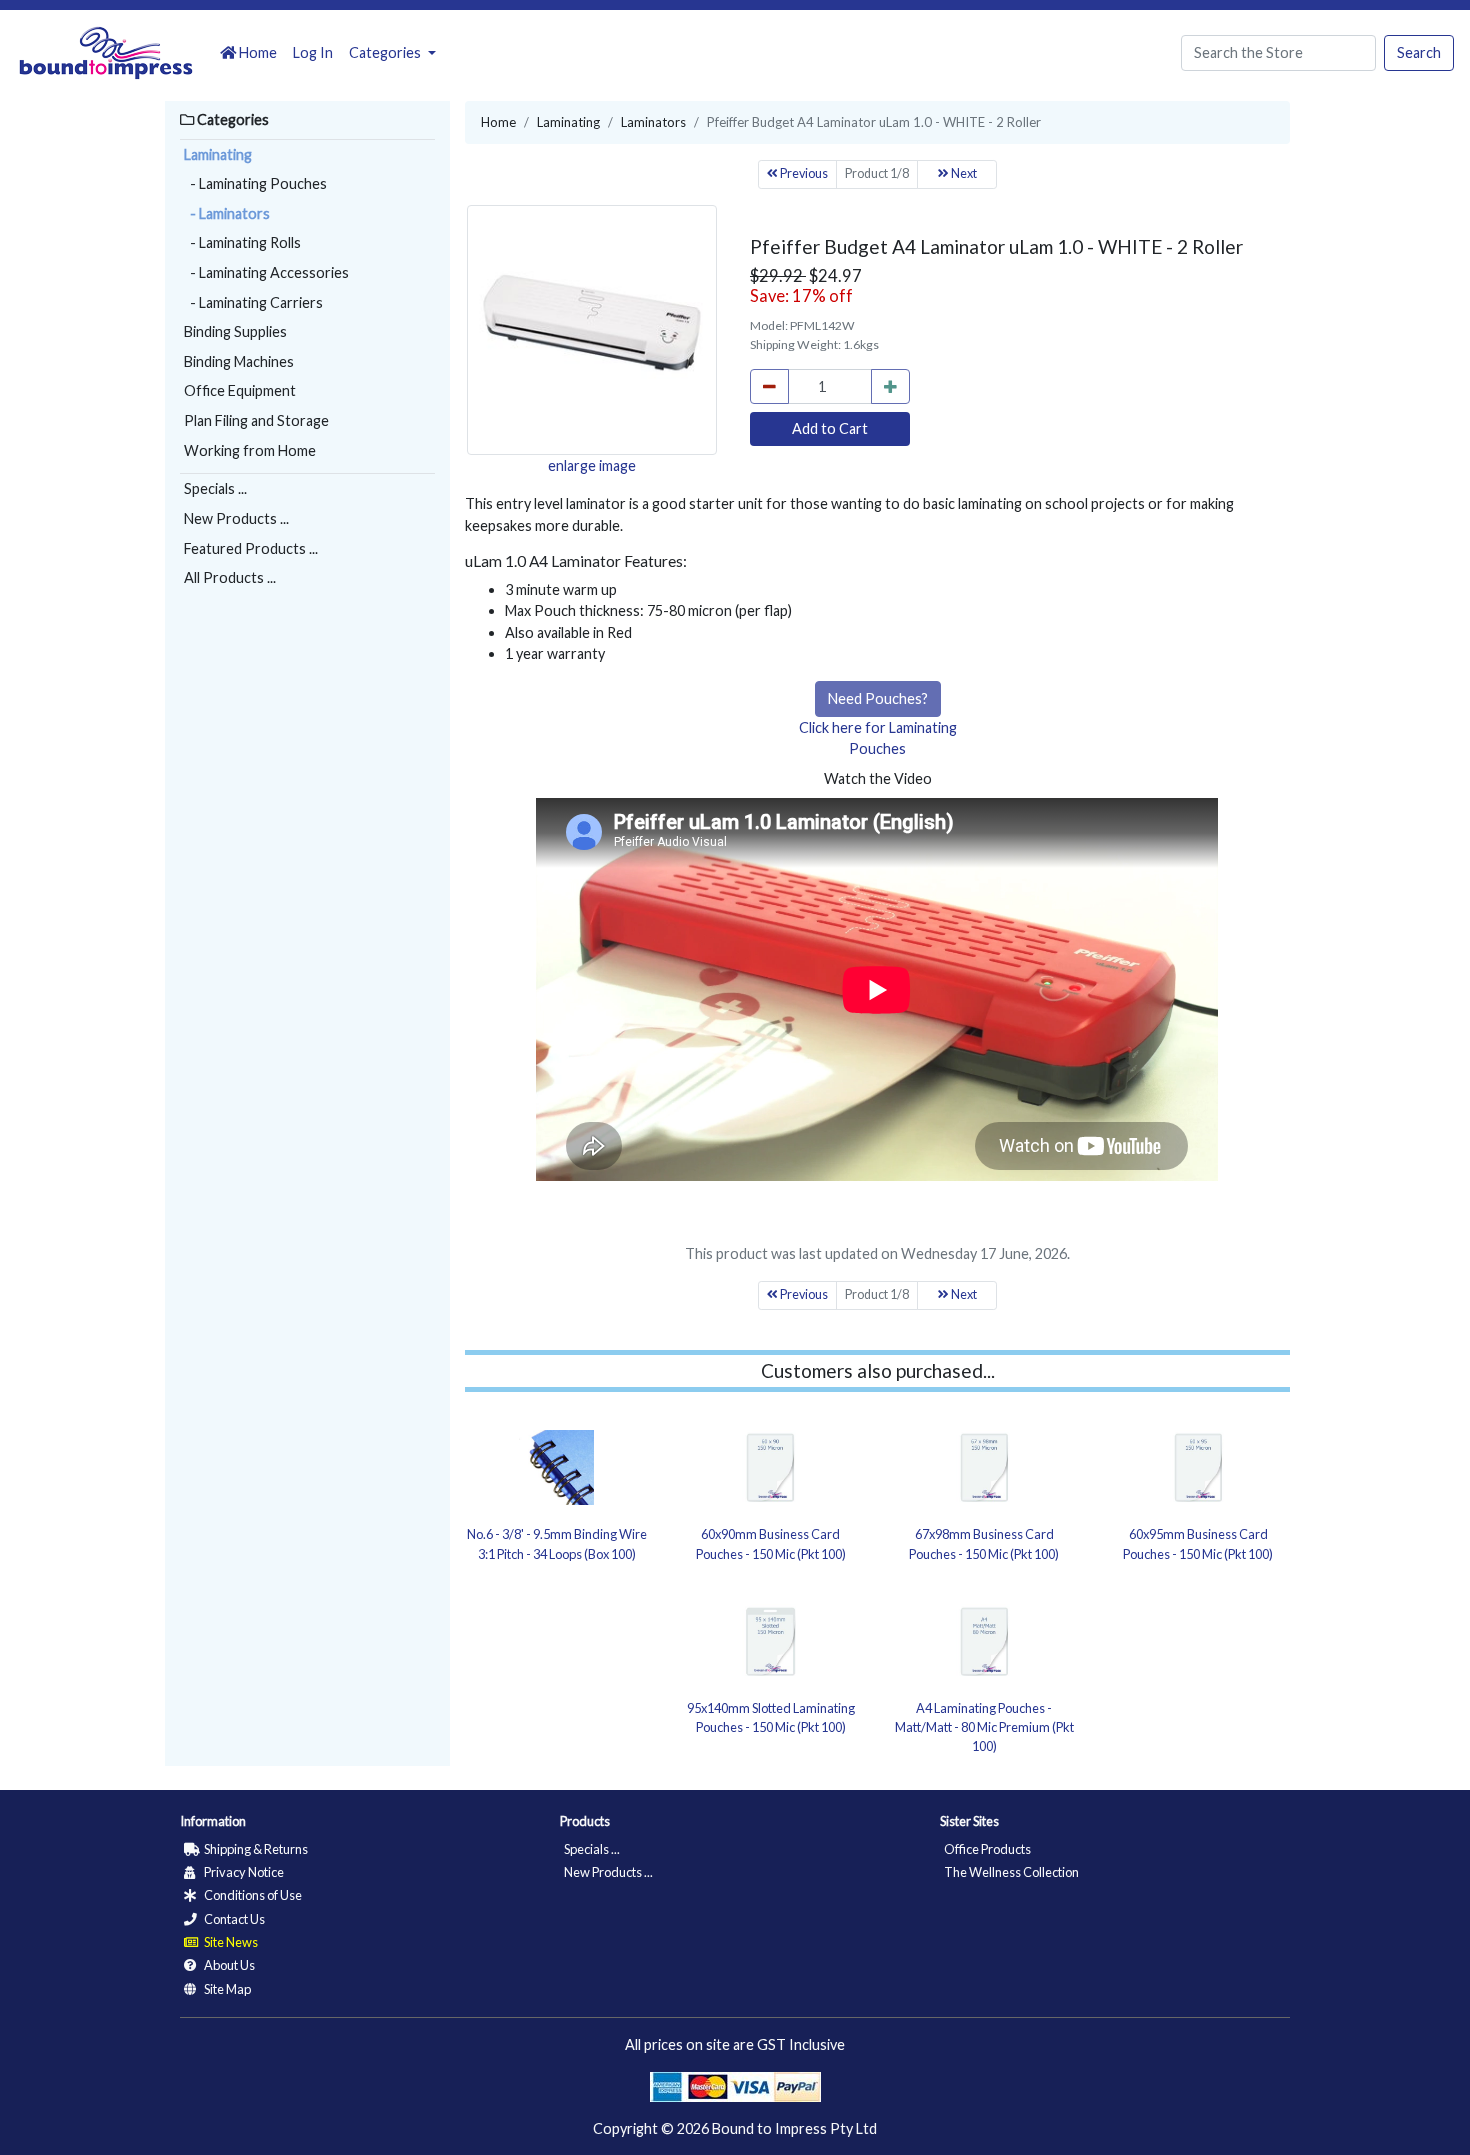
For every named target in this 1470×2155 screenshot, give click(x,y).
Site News (230, 1942)
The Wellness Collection (1011, 1872)
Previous (803, 173)
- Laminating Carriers (253, 302)
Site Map (226, 1989)
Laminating (218, 154)
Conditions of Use (252, 1895)
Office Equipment (240, 390)
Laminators (653, 122)
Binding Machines (239, 361)
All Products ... (230, 577)
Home (256, 52)
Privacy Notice (243, 1872)
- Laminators (227, 213)
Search (1419, 52)
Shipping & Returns (255, 1849)
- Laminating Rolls (242, 242)
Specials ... (215, 488)
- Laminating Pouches (255, 183)
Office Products (987, 1849)
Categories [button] (386, 52)
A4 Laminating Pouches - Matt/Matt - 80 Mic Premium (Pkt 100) (984, 1727)
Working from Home (250, 450)
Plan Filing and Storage (256, 420)
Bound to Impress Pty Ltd (794, 2128)
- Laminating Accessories (266, 272)
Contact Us (233, 1919)
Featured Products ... (251, 548)
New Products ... (236, 518)
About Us (228, 1965)
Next (963, 173)
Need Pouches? (878, 698)
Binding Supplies (235, 331)
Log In (313, 52)
